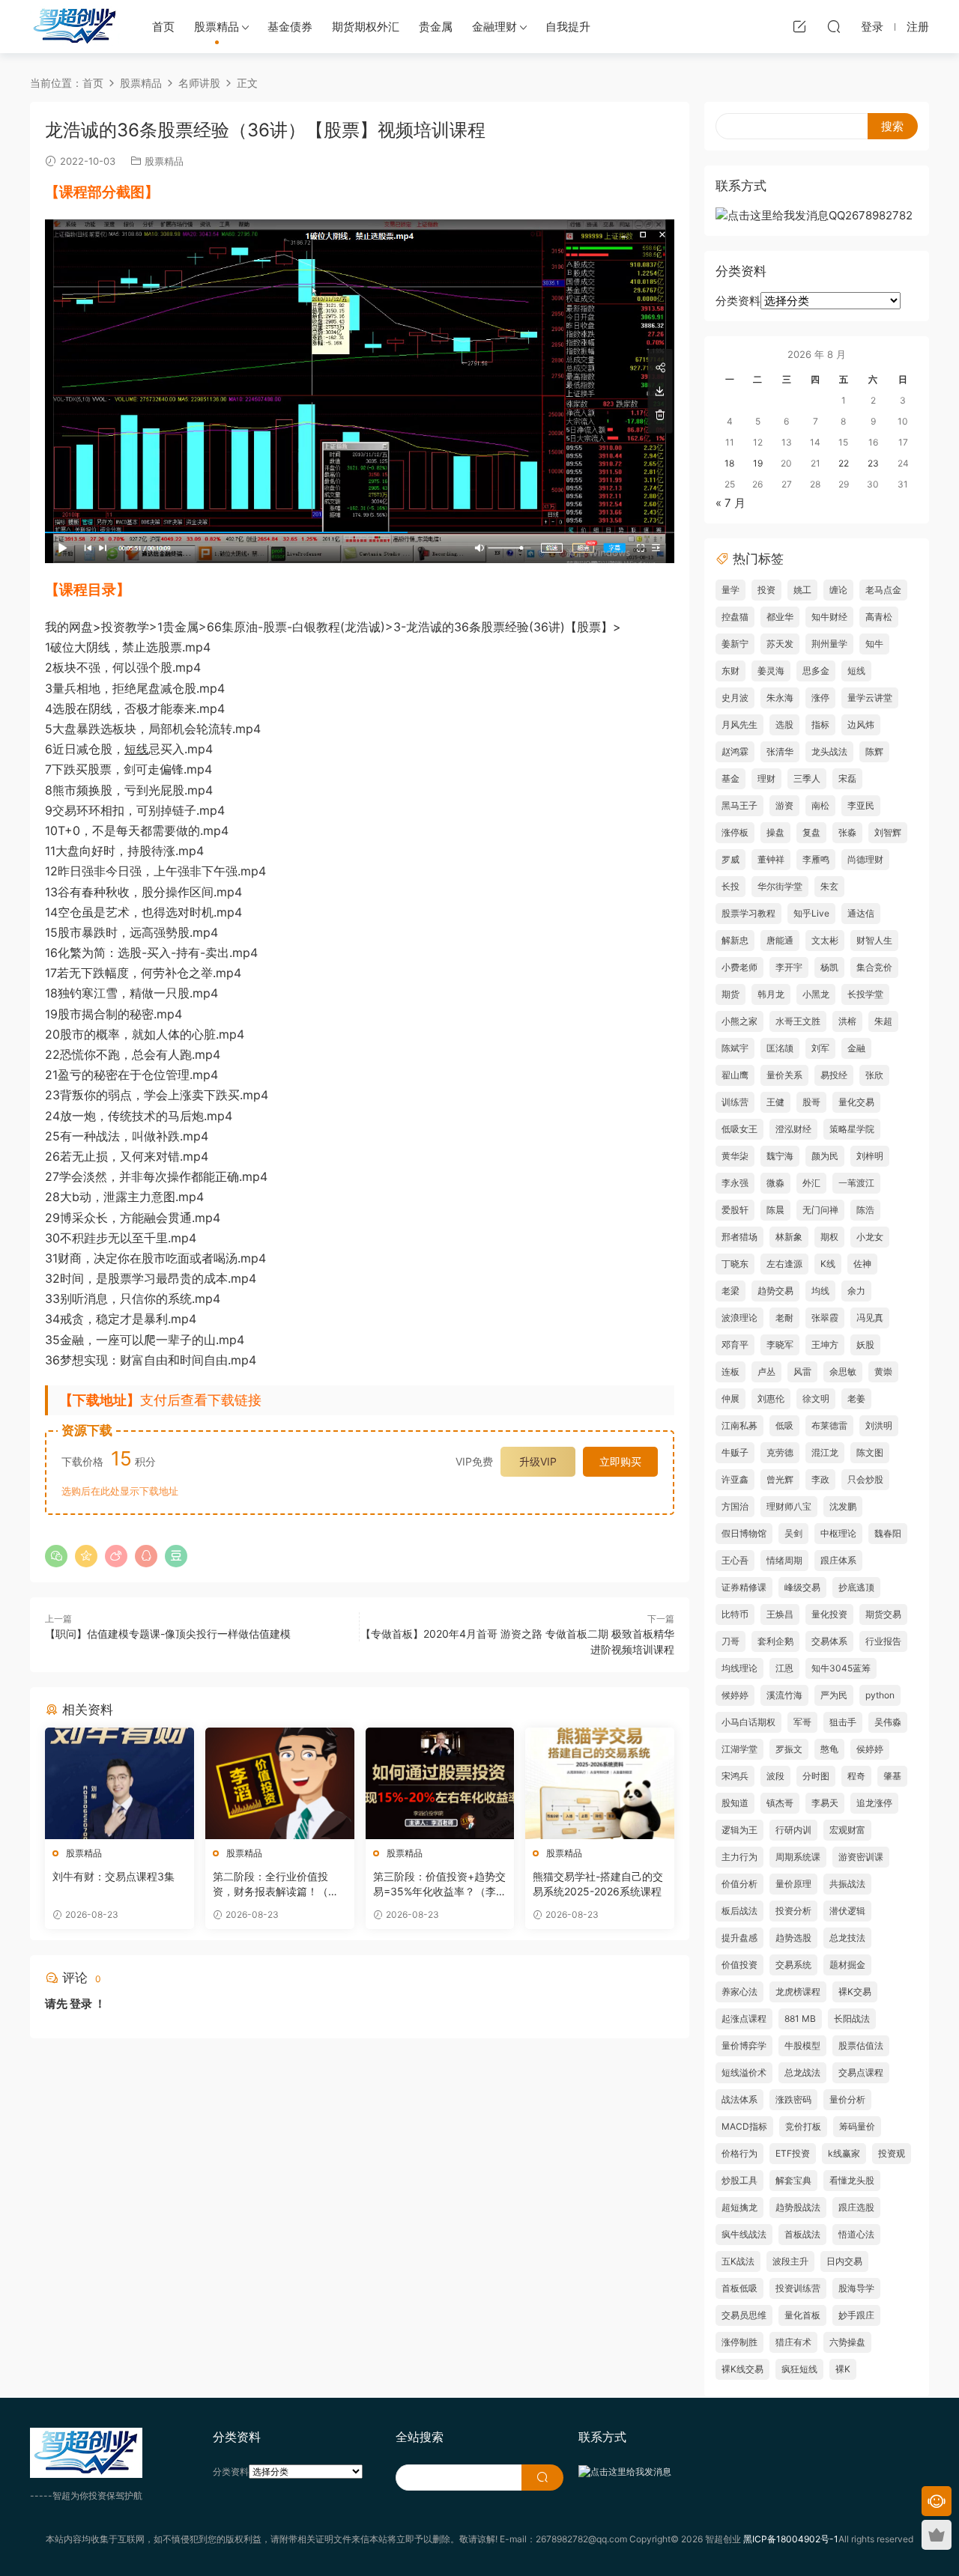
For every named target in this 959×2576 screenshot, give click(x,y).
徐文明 (816, 1398)
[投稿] (799, 26)
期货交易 (883, 1614)
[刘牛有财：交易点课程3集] (120, 1783)
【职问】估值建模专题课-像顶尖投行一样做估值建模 (168, 1634)
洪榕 (847, 1021)
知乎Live (811, 913)
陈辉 (874, 751)
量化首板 (802, 2315)
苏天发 (780, 644)
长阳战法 (852, 2018)
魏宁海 (780, 1156)
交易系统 (793, 1965)
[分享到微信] (56, 1556)
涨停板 (735, 832)
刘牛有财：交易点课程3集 (114, 1876)
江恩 (784, 1668)
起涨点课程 (744, 2018)
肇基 (892, 1776)
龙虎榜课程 (798, 1992)
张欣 (874, 1075)
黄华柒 (735, 1156)
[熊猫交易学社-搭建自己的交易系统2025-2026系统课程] (600, 1783)
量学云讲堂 (870, 698)
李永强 (735, 1183)
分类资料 (738, 301)
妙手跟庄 (856, 2315)
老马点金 (883, 590)
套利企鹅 (775, 1641)
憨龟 (829, 1749)
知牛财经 (829, 617)
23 (873, 463)
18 (729, 463)
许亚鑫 (735, 1479)
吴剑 (793, 1533)
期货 (730, 994)
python (880, 1695)
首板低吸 (739, 2288)
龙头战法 (829, 751)
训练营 (735, 1102)
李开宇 (789, 967)
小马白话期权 (748, 1722)
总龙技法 (847, 1938)
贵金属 (436, 27)
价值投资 (739, 1965)
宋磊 (847, 778)
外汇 (811, 1183)
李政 (820, 1479)
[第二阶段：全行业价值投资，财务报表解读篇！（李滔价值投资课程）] (280, 1783)
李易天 (825, 1803)
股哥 (811, 1102)
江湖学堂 (739, 1749)
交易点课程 (861, 2072)
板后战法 (739, 1911)
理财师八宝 (789, 1506)
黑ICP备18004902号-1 (791, 2539)
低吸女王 (739, 1129)
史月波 (735, 698)
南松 (820, 805)
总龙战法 (802, 2072)
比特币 (735, 1614)
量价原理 (793, 1884)
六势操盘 (847, 2342)
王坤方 (825, 1345)
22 (844, 463)
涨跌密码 (793, 2099)
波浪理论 (739, 1318)
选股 (784, 724)
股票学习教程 (748, 913)
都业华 (780, 617)
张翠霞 (825, 1318)
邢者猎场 (739, 1237)
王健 (775, 1102)
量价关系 (784, 1075)
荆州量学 (829, 644)
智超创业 (75, 26)
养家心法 (739, 1992)
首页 (163, 27)
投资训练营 (798, 2288)
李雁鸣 (816, 859)
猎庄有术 (793, 2342)
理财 (766, 778)
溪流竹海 (784, 1695)
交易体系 (829, 1641)
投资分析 (793, 1911)
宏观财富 (847, 1830)
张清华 (780, 751)
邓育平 (735, 1345)
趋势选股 (793, 1938)
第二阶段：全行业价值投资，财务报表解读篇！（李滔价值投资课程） (276, 1884)
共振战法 (847, 1884)
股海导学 (856, 2288)
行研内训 (793, 1830)
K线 (828, 1264)
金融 (856, 1048)
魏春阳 (888, 1533)
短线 (136, 749)
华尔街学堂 (780, 886)
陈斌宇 (735, 1048)
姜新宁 (735, 644)
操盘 (775, 832)
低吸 (784, 1425)
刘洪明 (879, 1425)
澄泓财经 (793, 1129)
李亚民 (861, 805)
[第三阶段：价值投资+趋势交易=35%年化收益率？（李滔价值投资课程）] (440, 1783)
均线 (820, 1291)
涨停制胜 (739, 2342)
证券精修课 (744, 1587)
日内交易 (844, 2261)
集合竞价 (874, 967)
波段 (775, 1776)
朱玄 (829, 886)
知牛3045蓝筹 (841, 1668)
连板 (730, 1371)
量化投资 (829, 1614)
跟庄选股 (856, 2207)
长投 (730, 886)
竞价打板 (803, 2126)
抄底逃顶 (856, 1587)
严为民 (834, 1695)
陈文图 (870, 1452)
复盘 (811, 832)
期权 (829, 1237)
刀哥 (730, 1641)
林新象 (789, 1237)
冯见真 (870, 1318)
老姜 (856, 1398)
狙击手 (843, 1722)
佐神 (862, 1264)
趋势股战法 (798, 2207)
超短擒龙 (739, 2207)
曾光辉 (780, 1479)
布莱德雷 (829, 1425)
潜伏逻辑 (847, 1911)
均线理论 (739, 1668)
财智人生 (874, 940)
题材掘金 (847, 1965)
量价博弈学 (744, 2045)
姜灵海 (771, 671)
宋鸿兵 (735, 1776)
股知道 (735, 1803)
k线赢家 (844, 2153)
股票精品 (217, 27)
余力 (856, 1291)
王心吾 (735, 1560)
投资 (766, 590)
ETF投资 (793, 2153)
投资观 (892, 2153)
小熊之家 (739, 1021)
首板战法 (802, 2234)
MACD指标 (744, 2126)
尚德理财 (865, 859)
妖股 (865, 1345)
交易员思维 (744, 2315)
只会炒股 (865, 1479)
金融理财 (494, 27)
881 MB (800, 2018)
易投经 (834, 1075)
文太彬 (825, 940)
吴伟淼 (888, 1722)
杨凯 (829, 967)
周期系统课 (798, 1857)
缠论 (838, 590)
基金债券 (290, 27)
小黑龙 (816, 994)
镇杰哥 (780, 1803)
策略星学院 (852, 1129)
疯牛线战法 (744, 2234)
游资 (784, 805)
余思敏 (843, 1371)
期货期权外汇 (366, 27)
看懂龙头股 (852, 2180)
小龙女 (870, 1237)
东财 (730, 671)
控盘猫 (735, 617)
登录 (81, 2004)
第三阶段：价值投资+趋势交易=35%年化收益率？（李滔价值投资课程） (440, 1884)
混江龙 (825, 1452)
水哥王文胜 (798, 1021)
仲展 (730, 1398)
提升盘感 (739, 1938)
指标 (820, 724)
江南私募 (739, 1425)
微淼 (775, 1183)
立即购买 (620, 1461)
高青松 (879, 617)
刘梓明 (870, 1156)
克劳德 (780, 1452)
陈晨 (775, 1210)
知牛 (874, 644)
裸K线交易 (742, 2369)
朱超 (883, 1021)
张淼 (847, 832)
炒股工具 (739, 2180)
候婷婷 (735, 1695)
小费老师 (739, 967)
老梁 (730, 1291)
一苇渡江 (856, 1183)
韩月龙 (771, 994)
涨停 (820, 698)
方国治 (735, 1506)
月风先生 (739, 724)
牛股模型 (802, 2045)
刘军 (820, 1048)
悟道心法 (856, 2234)
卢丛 (766, 1371)
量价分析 (847, 2099)
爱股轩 (735, 1210)
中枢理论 (838, 1533)
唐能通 (780, 940)
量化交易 (856, 1102)
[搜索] (834, 26)
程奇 (856, 1776)
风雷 (802, 1371)
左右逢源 (784, 1264)
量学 (730, 590)
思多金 (816, 671)
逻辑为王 (739, 1830)
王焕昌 (780, 1614)
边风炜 (861, 724)
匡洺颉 (780, 1048)
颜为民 (825, 1156)
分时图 (816, 1776)
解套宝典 (793, 2180)
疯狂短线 (799, 2369)
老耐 (784, 1318)
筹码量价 (857, 2126)
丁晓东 (735, 1264)
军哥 (802, 1722)
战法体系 (739, 2099)
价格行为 (739, 2153)
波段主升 (790, 2261)
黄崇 (883, 1371)
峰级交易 (802, 1587)
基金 (730, 778)
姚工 (802, 590)
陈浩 (865, 1210)
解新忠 (735, 940)
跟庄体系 (838, 1560)
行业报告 (883, 1641)
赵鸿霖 (735, 751)
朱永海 (780, 698)
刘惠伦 (771, 1398)
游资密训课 (861, 1857)
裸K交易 (855, 1992)
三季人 (807, 778)
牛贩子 (735, 1452)
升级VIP (538, 1461)
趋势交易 (775, 1291)
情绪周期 (784, 1560)
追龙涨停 (874, 1803)
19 (758, 463)
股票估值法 (861, 2045)
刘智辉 (888, 832)
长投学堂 (865, 994)
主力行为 (739, 1857)
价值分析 (739, 1884)
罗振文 (789, 1749)
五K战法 (738, 2261)
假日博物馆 (744, 1533)
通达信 (861, 913)
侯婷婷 (870, 1749)
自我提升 (568, 27)
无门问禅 (820, 1210)
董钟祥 (771, 859)
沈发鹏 (843, 1506)
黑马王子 (739, 805)
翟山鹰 (735, 1075)
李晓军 (780, 1345)
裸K (843, 2369)
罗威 (730, 859)
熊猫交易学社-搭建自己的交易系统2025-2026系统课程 (598, 1884)
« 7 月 (730, 503)
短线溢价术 (744, 2072)
